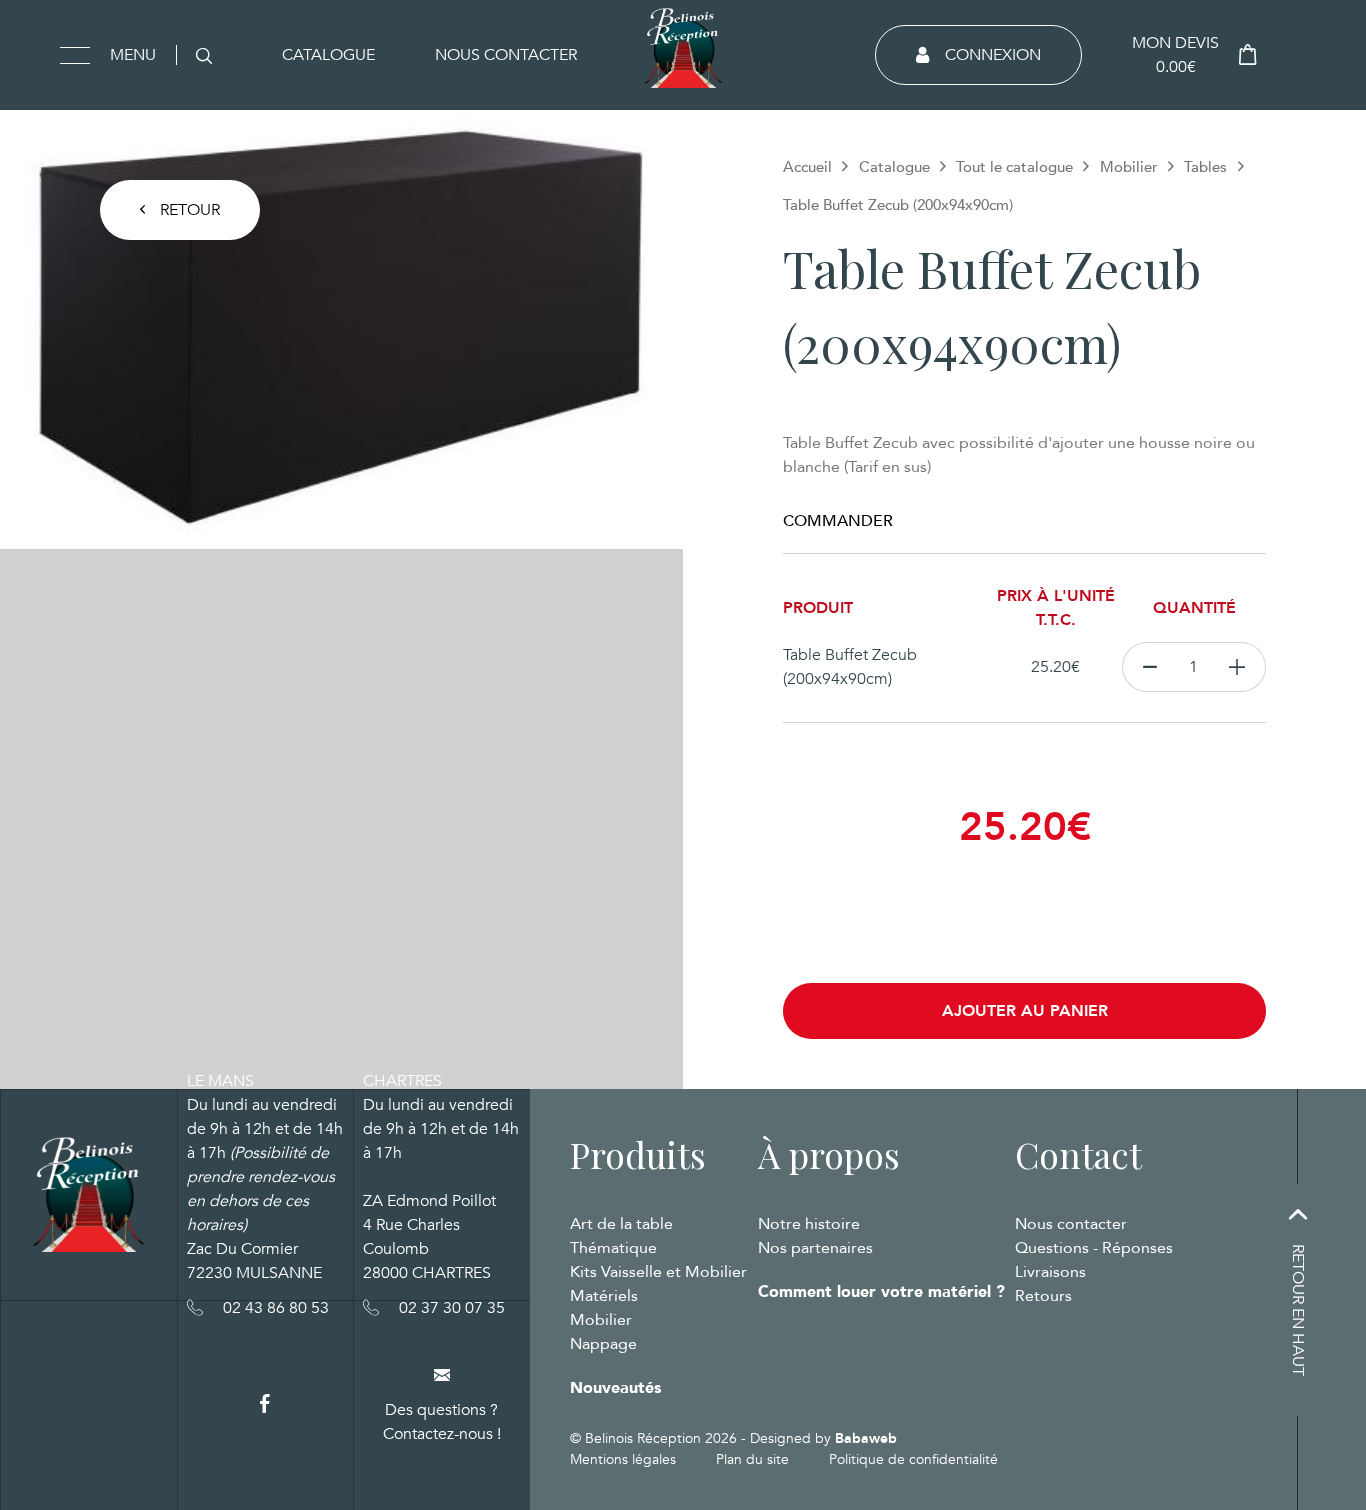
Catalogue (328, 55)
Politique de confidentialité (913, 1459)
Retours (1043, 1296)
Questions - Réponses (1094, 1248)
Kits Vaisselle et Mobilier (658, 1272)
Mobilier (1129, 167)
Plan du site (752, 1459)
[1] (1237, 667)
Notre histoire (809, 1224)
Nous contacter (506, 55)
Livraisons (1050, 1272)
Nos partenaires (815, 1248)
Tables (1205, 167)
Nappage (603, 1344)
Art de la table (621, 1224)
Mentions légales (623, 1459)
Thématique (613, 1248)
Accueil (807, 167)
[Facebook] (265, 1404)
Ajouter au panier (1025, 1011)
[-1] (1149, 667)
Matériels (604, 1296)
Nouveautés (615, 1388)
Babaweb (866, 1438)
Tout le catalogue (1014, 167)
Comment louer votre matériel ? (881, 1292)
